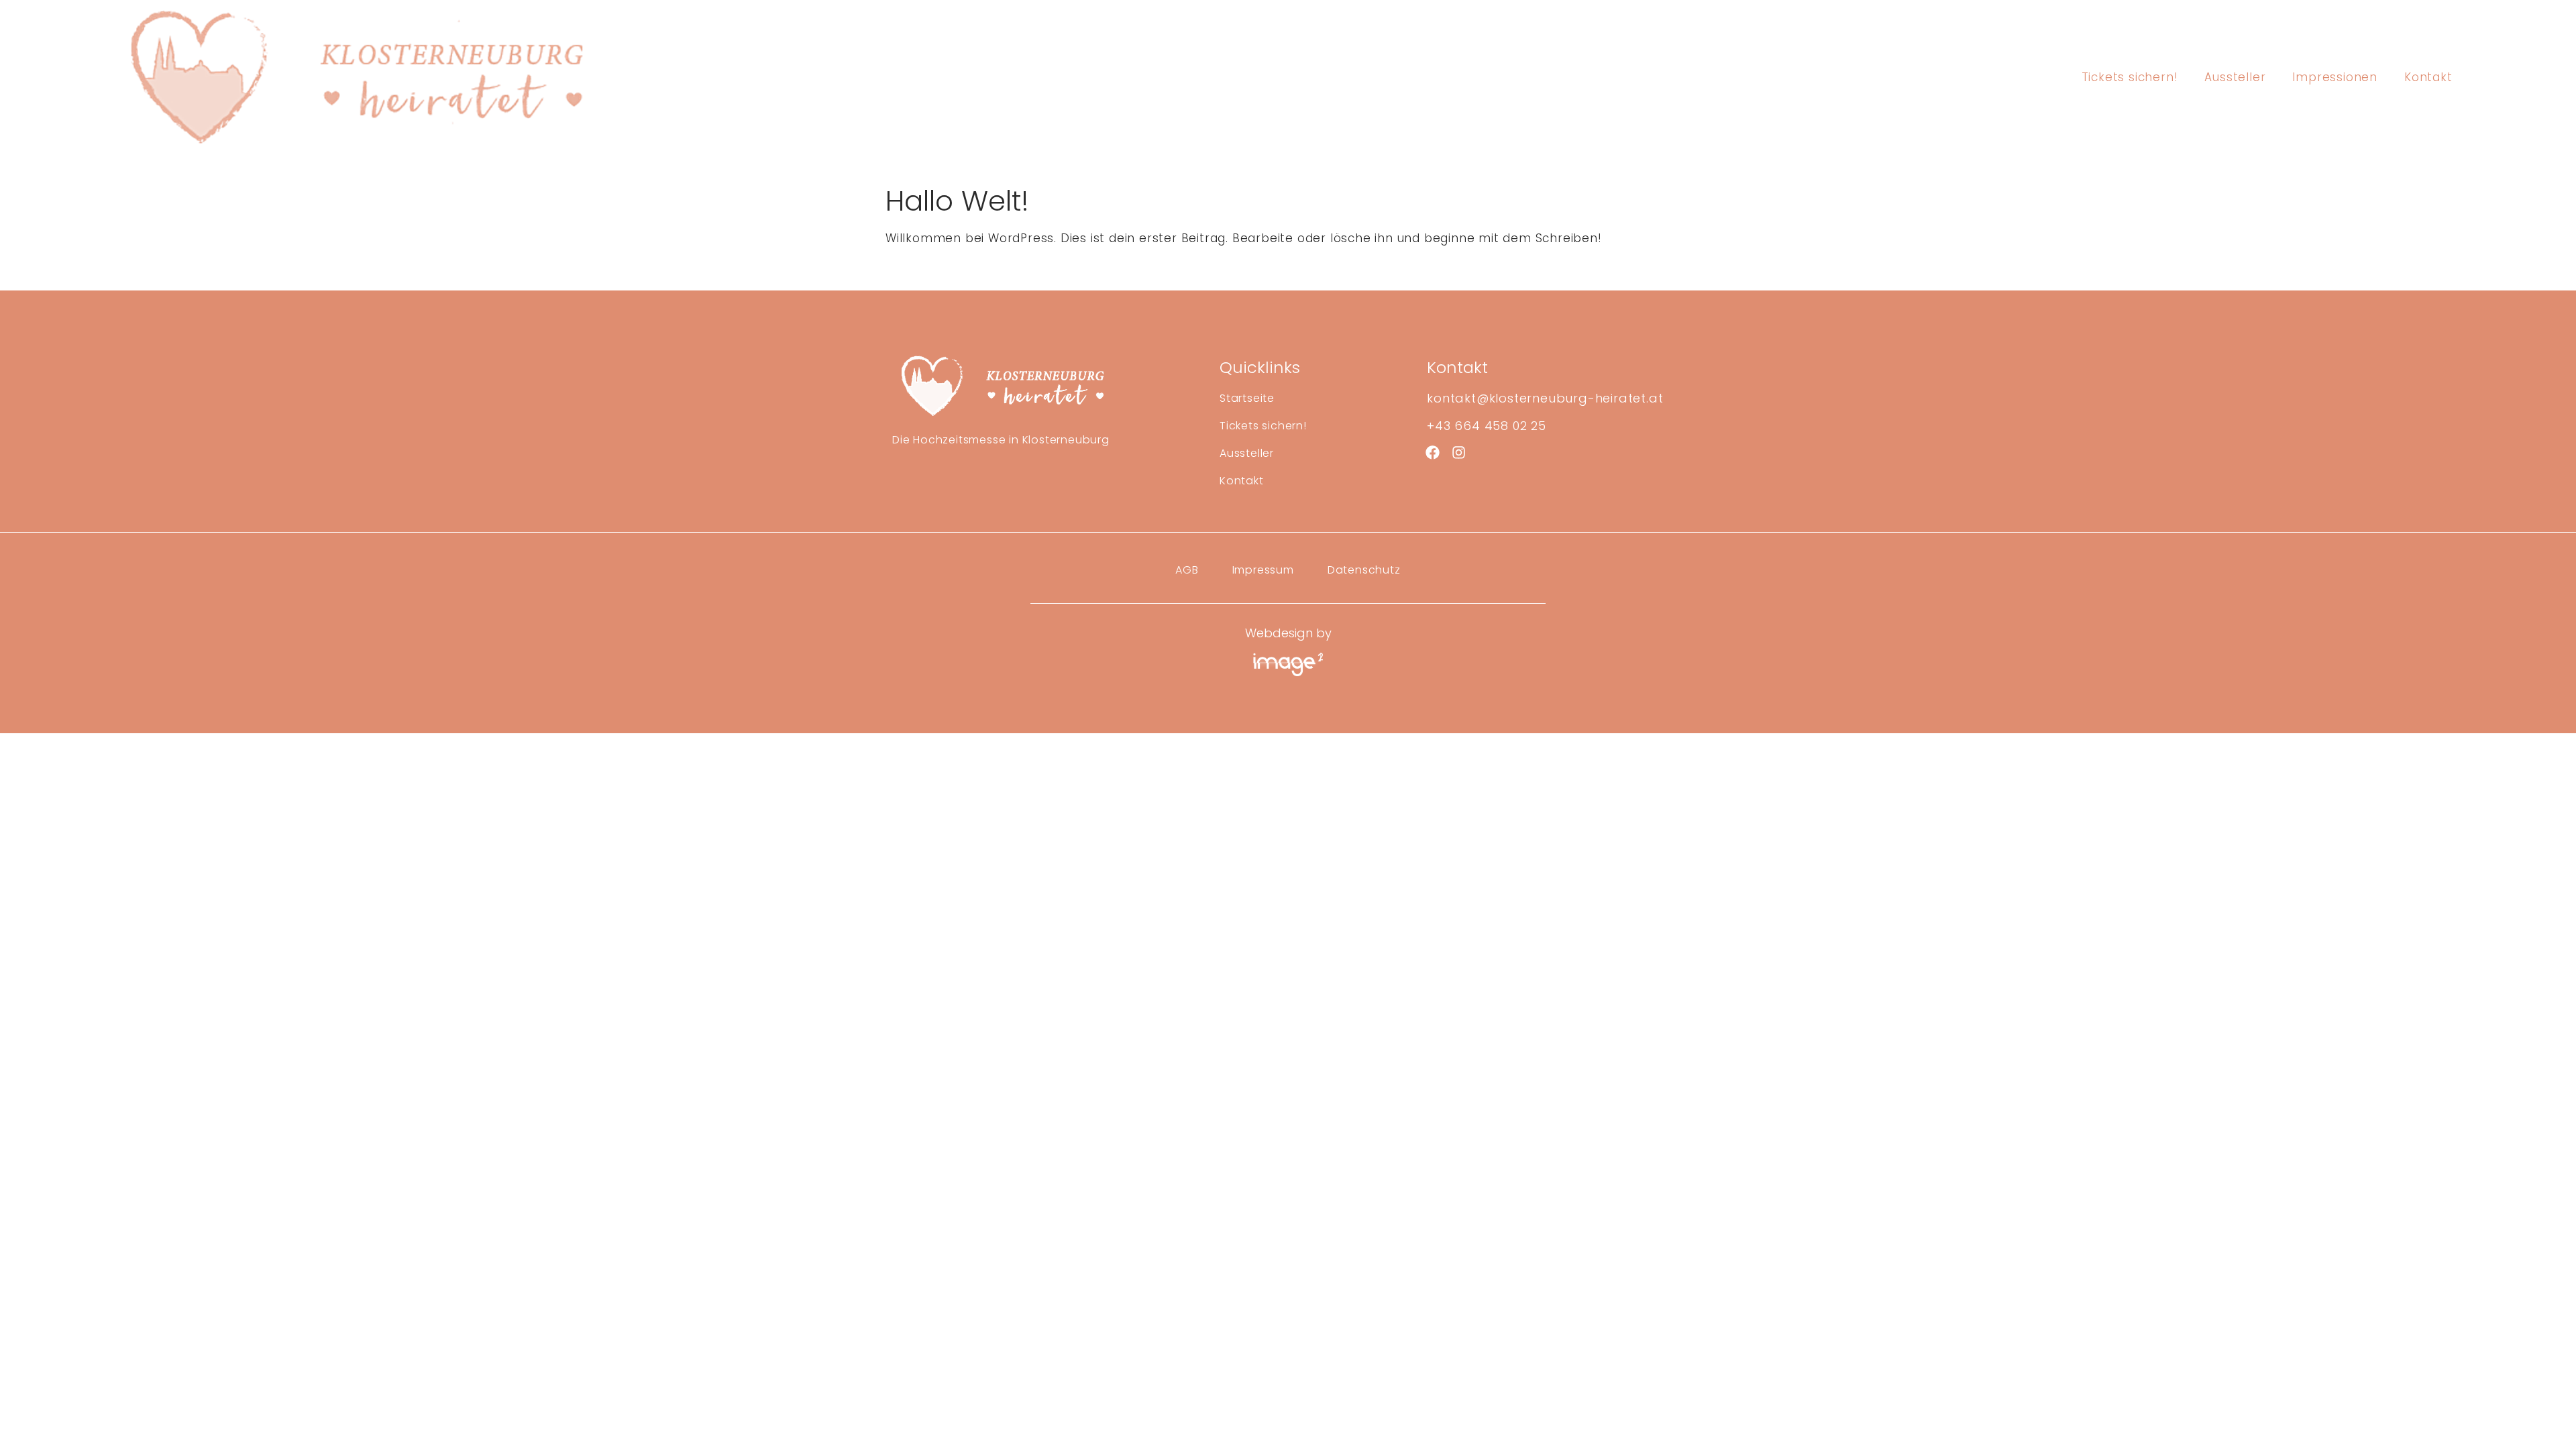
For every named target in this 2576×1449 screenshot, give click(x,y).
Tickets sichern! (2130, 77)
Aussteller (2235, 77)
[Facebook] (1432, 452)
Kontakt (2428, 77)
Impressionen (2335, 77)
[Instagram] (1459, 452)
